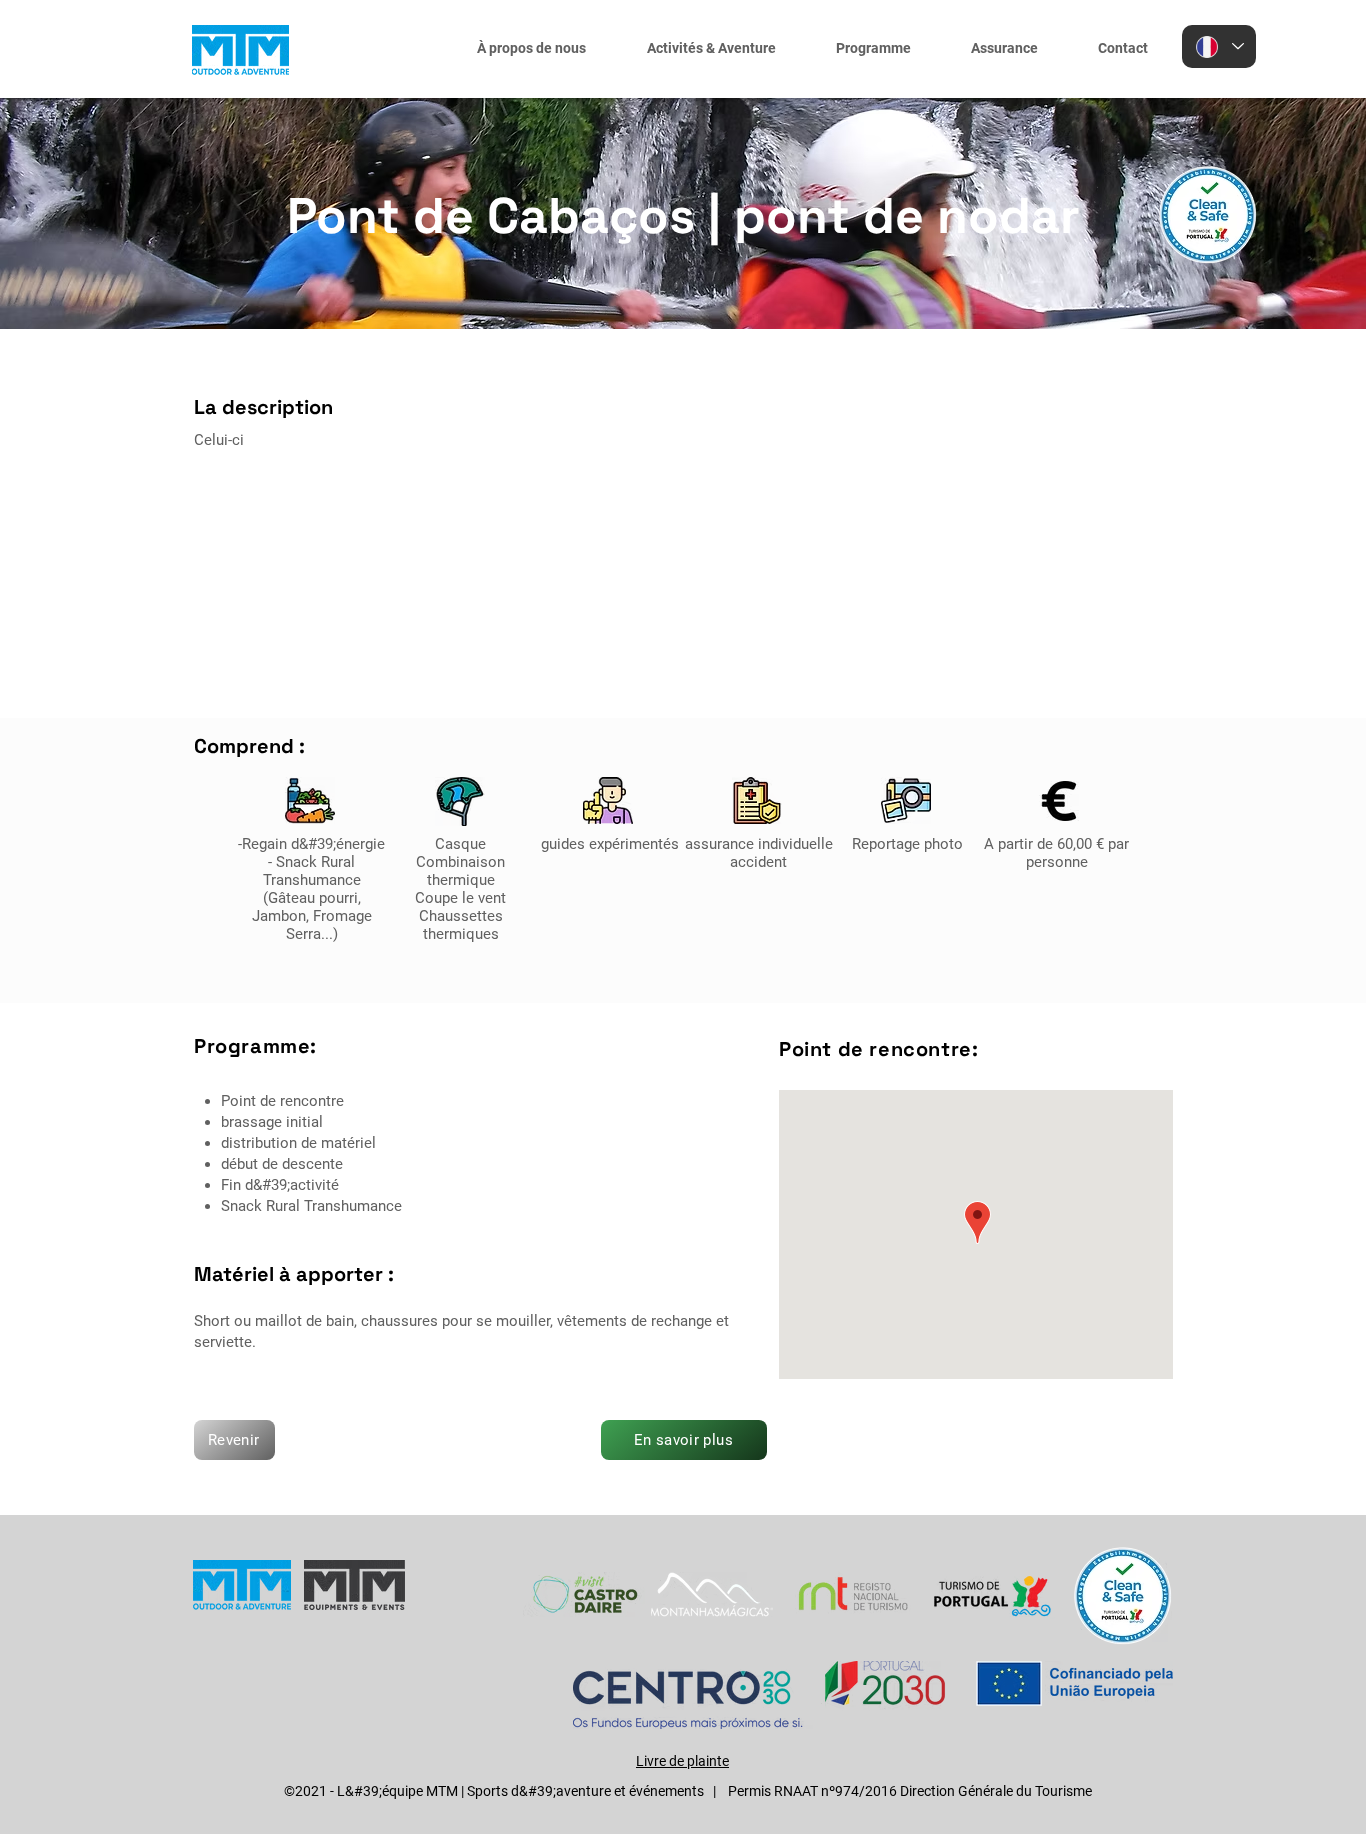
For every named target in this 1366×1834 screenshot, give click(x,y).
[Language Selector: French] (1219, 46)
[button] (706, 48)
